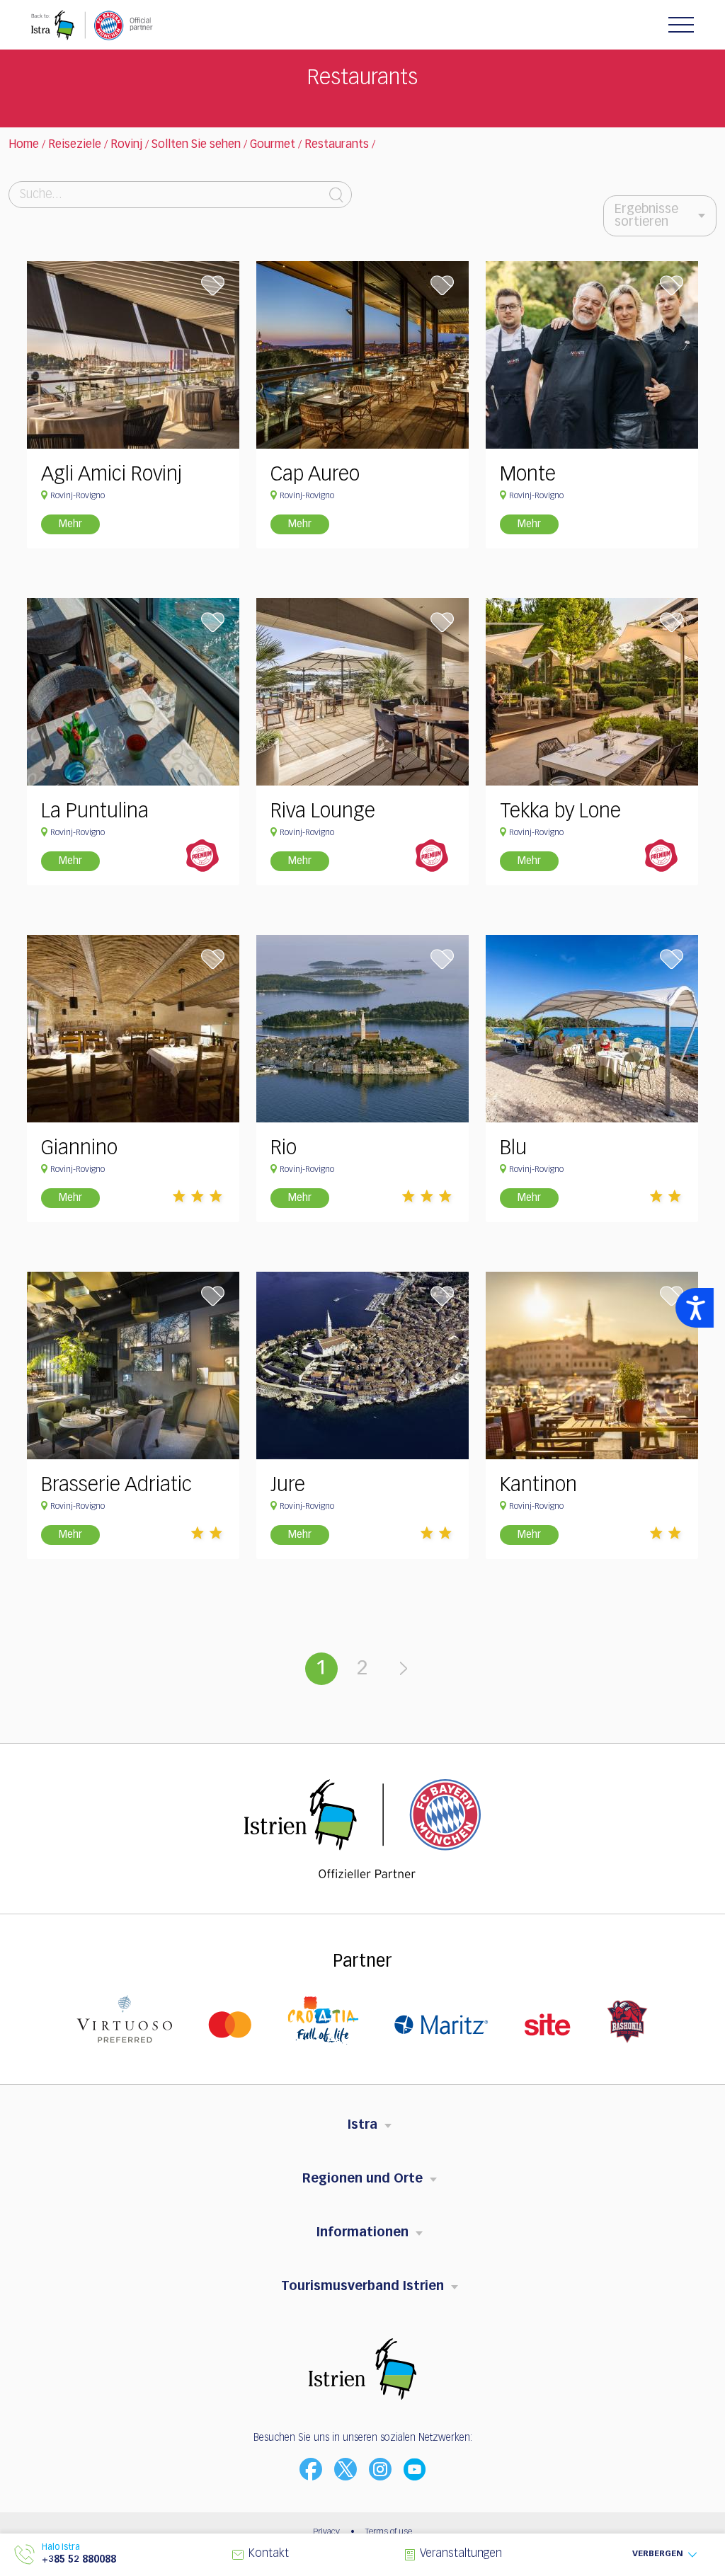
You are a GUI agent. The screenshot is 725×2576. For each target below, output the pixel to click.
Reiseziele (75, 145)
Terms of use (389, 2532)
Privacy (326, 2532)
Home (24, 145)
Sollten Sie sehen (196, 145)
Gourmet (273, 145)
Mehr (70, 524)
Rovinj (126, 145)
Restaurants (337, 145)
